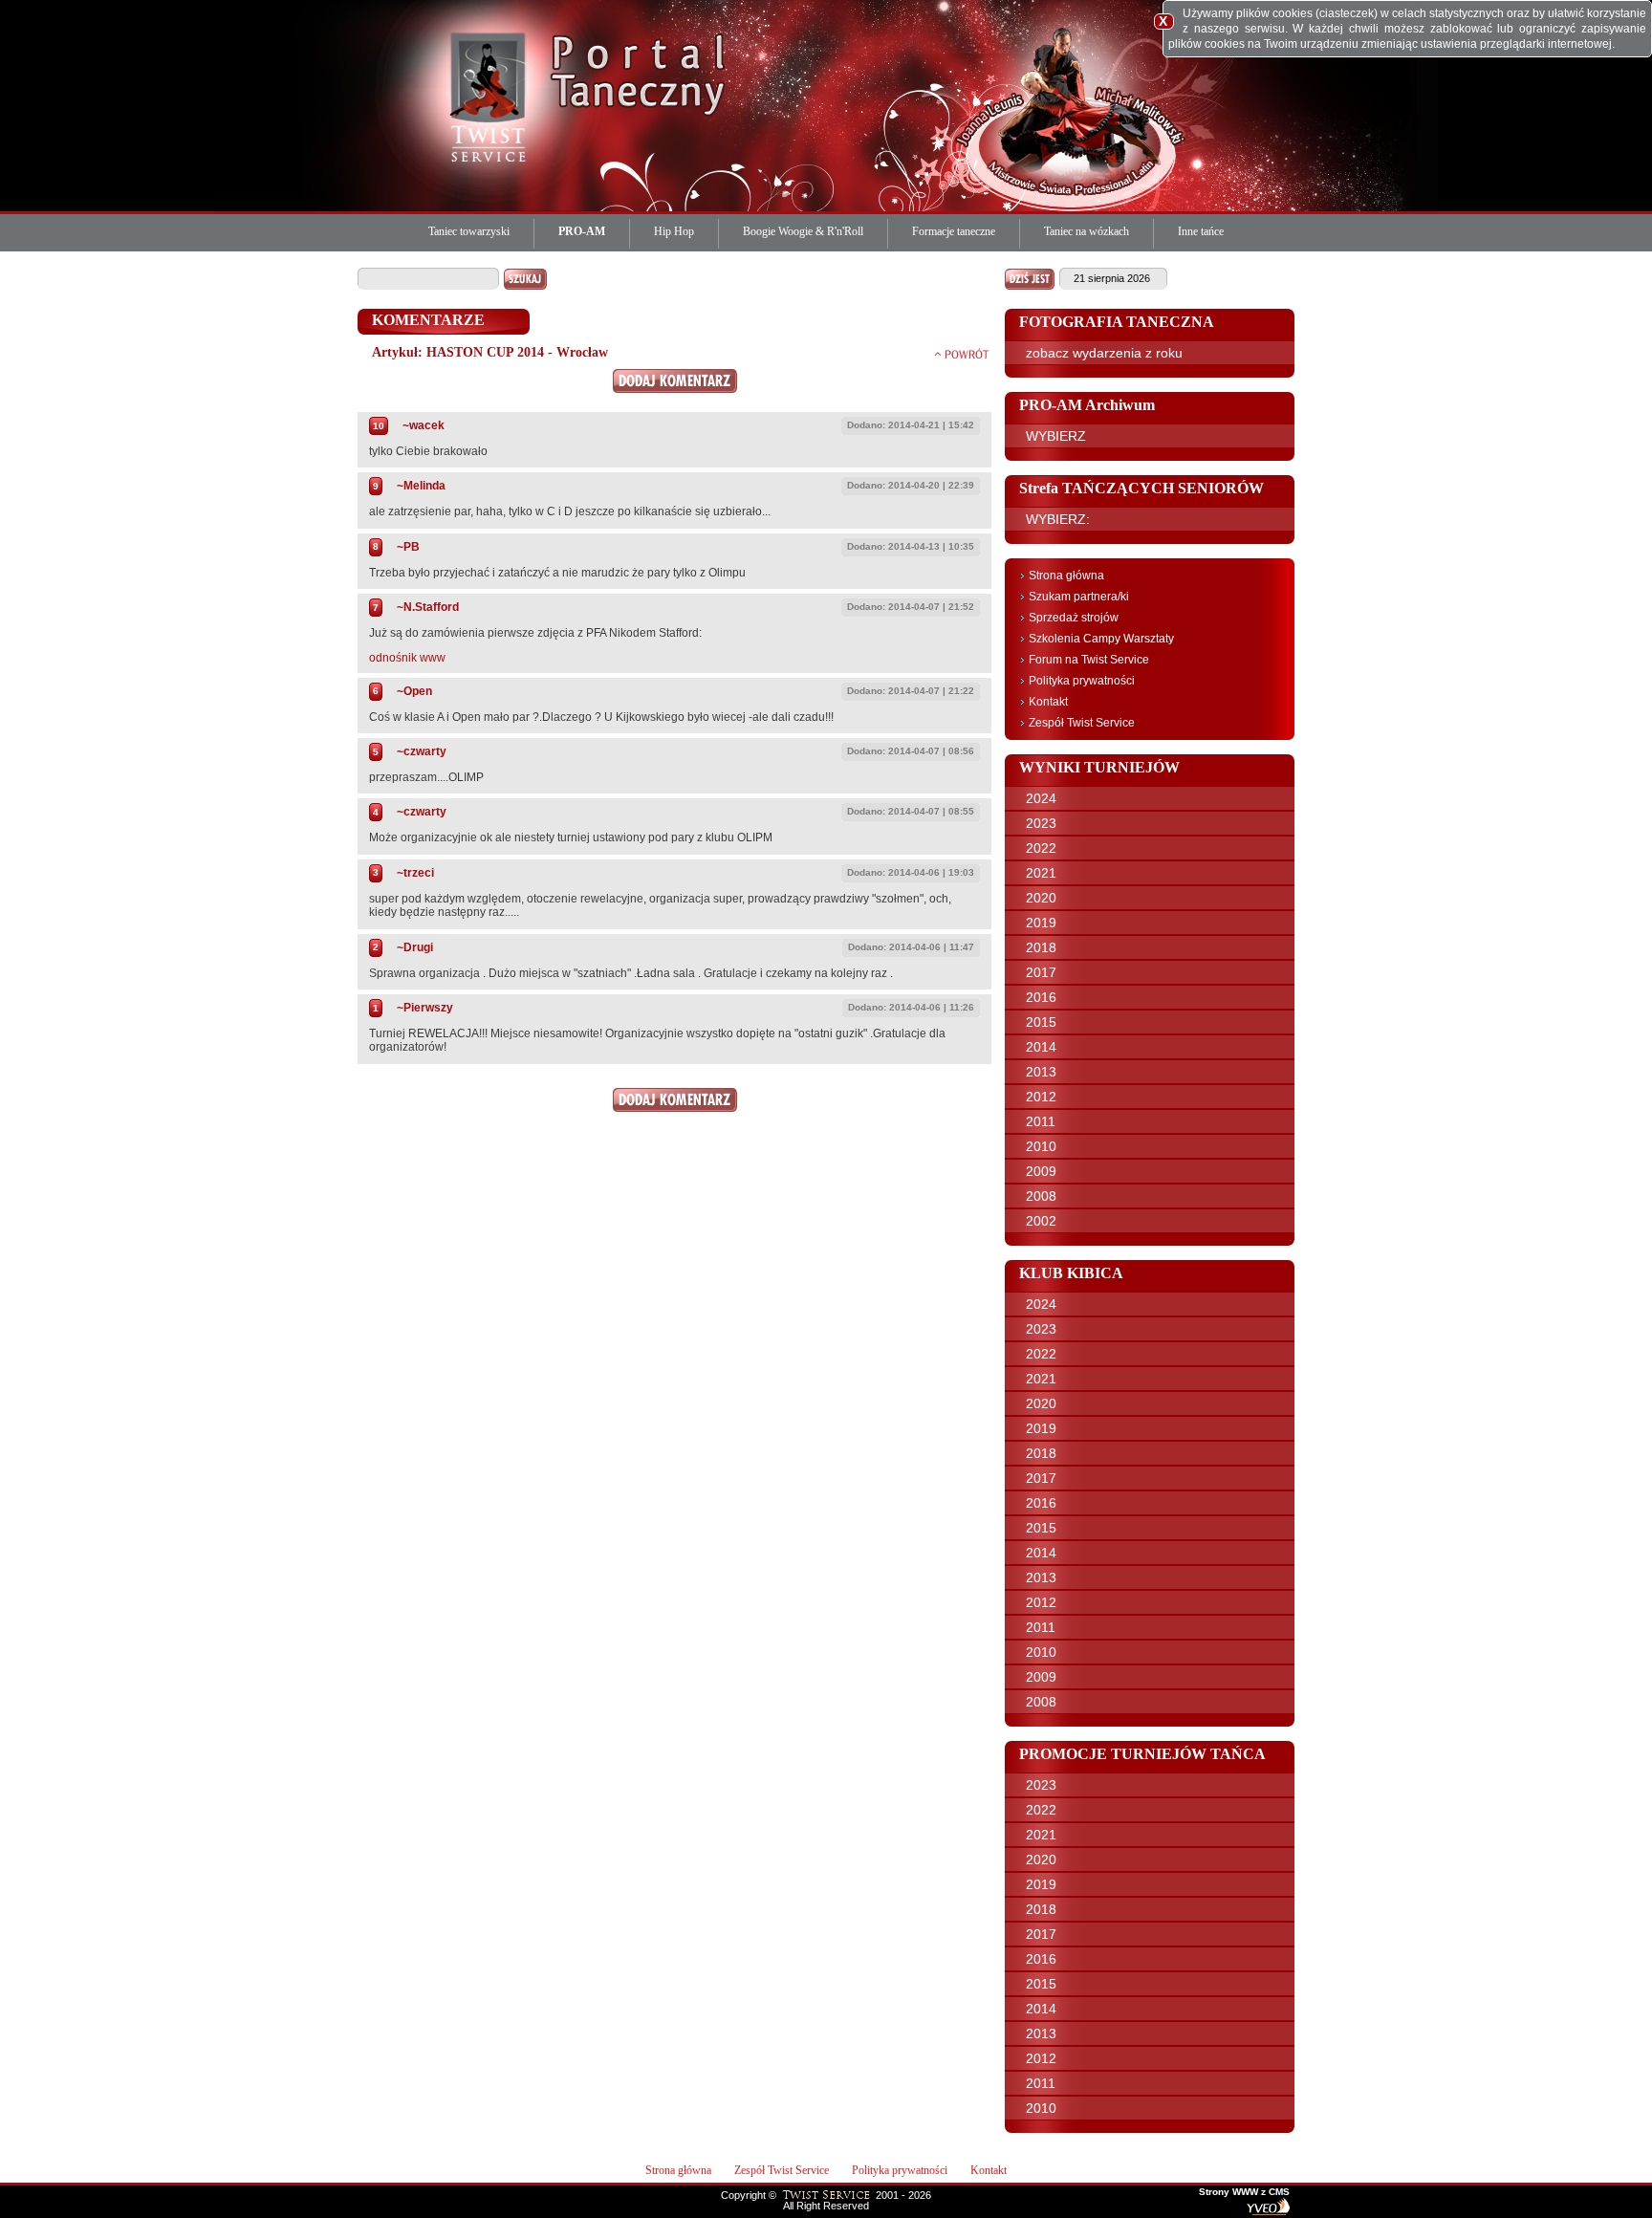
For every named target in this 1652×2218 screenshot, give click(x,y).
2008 (1041, 1196)
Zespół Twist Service (1082, 723)
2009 (1041, 1171)
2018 (1041, 947)
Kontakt (1048, 702)
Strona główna (1066, 576)
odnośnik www (407, 658)
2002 (1041, 1221)
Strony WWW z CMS (1244, 2192)
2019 (1041, 923)
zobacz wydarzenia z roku (1104, 353)
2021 (1041, 873)
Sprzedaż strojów (1074, 618)
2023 (1041, 823)
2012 (1041, 1097)
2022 (1041, 848)
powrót (962, 354)
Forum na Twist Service (1089, 660)
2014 (1041, 1047)
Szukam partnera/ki (1079, 597)
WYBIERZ (1056, 436)
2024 (1041, 798)
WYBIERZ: (1058, 519)
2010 (1041, 1146)
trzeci (419, 873)
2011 (1041, 1121)
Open (418, 691)
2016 (1041, 997)
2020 (1041, 898)
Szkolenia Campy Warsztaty (1101, 639)
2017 (1041, 972)
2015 (1041, 1022)
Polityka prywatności (1082, 681)
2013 (1041, 1072)
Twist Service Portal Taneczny (491, 96)
